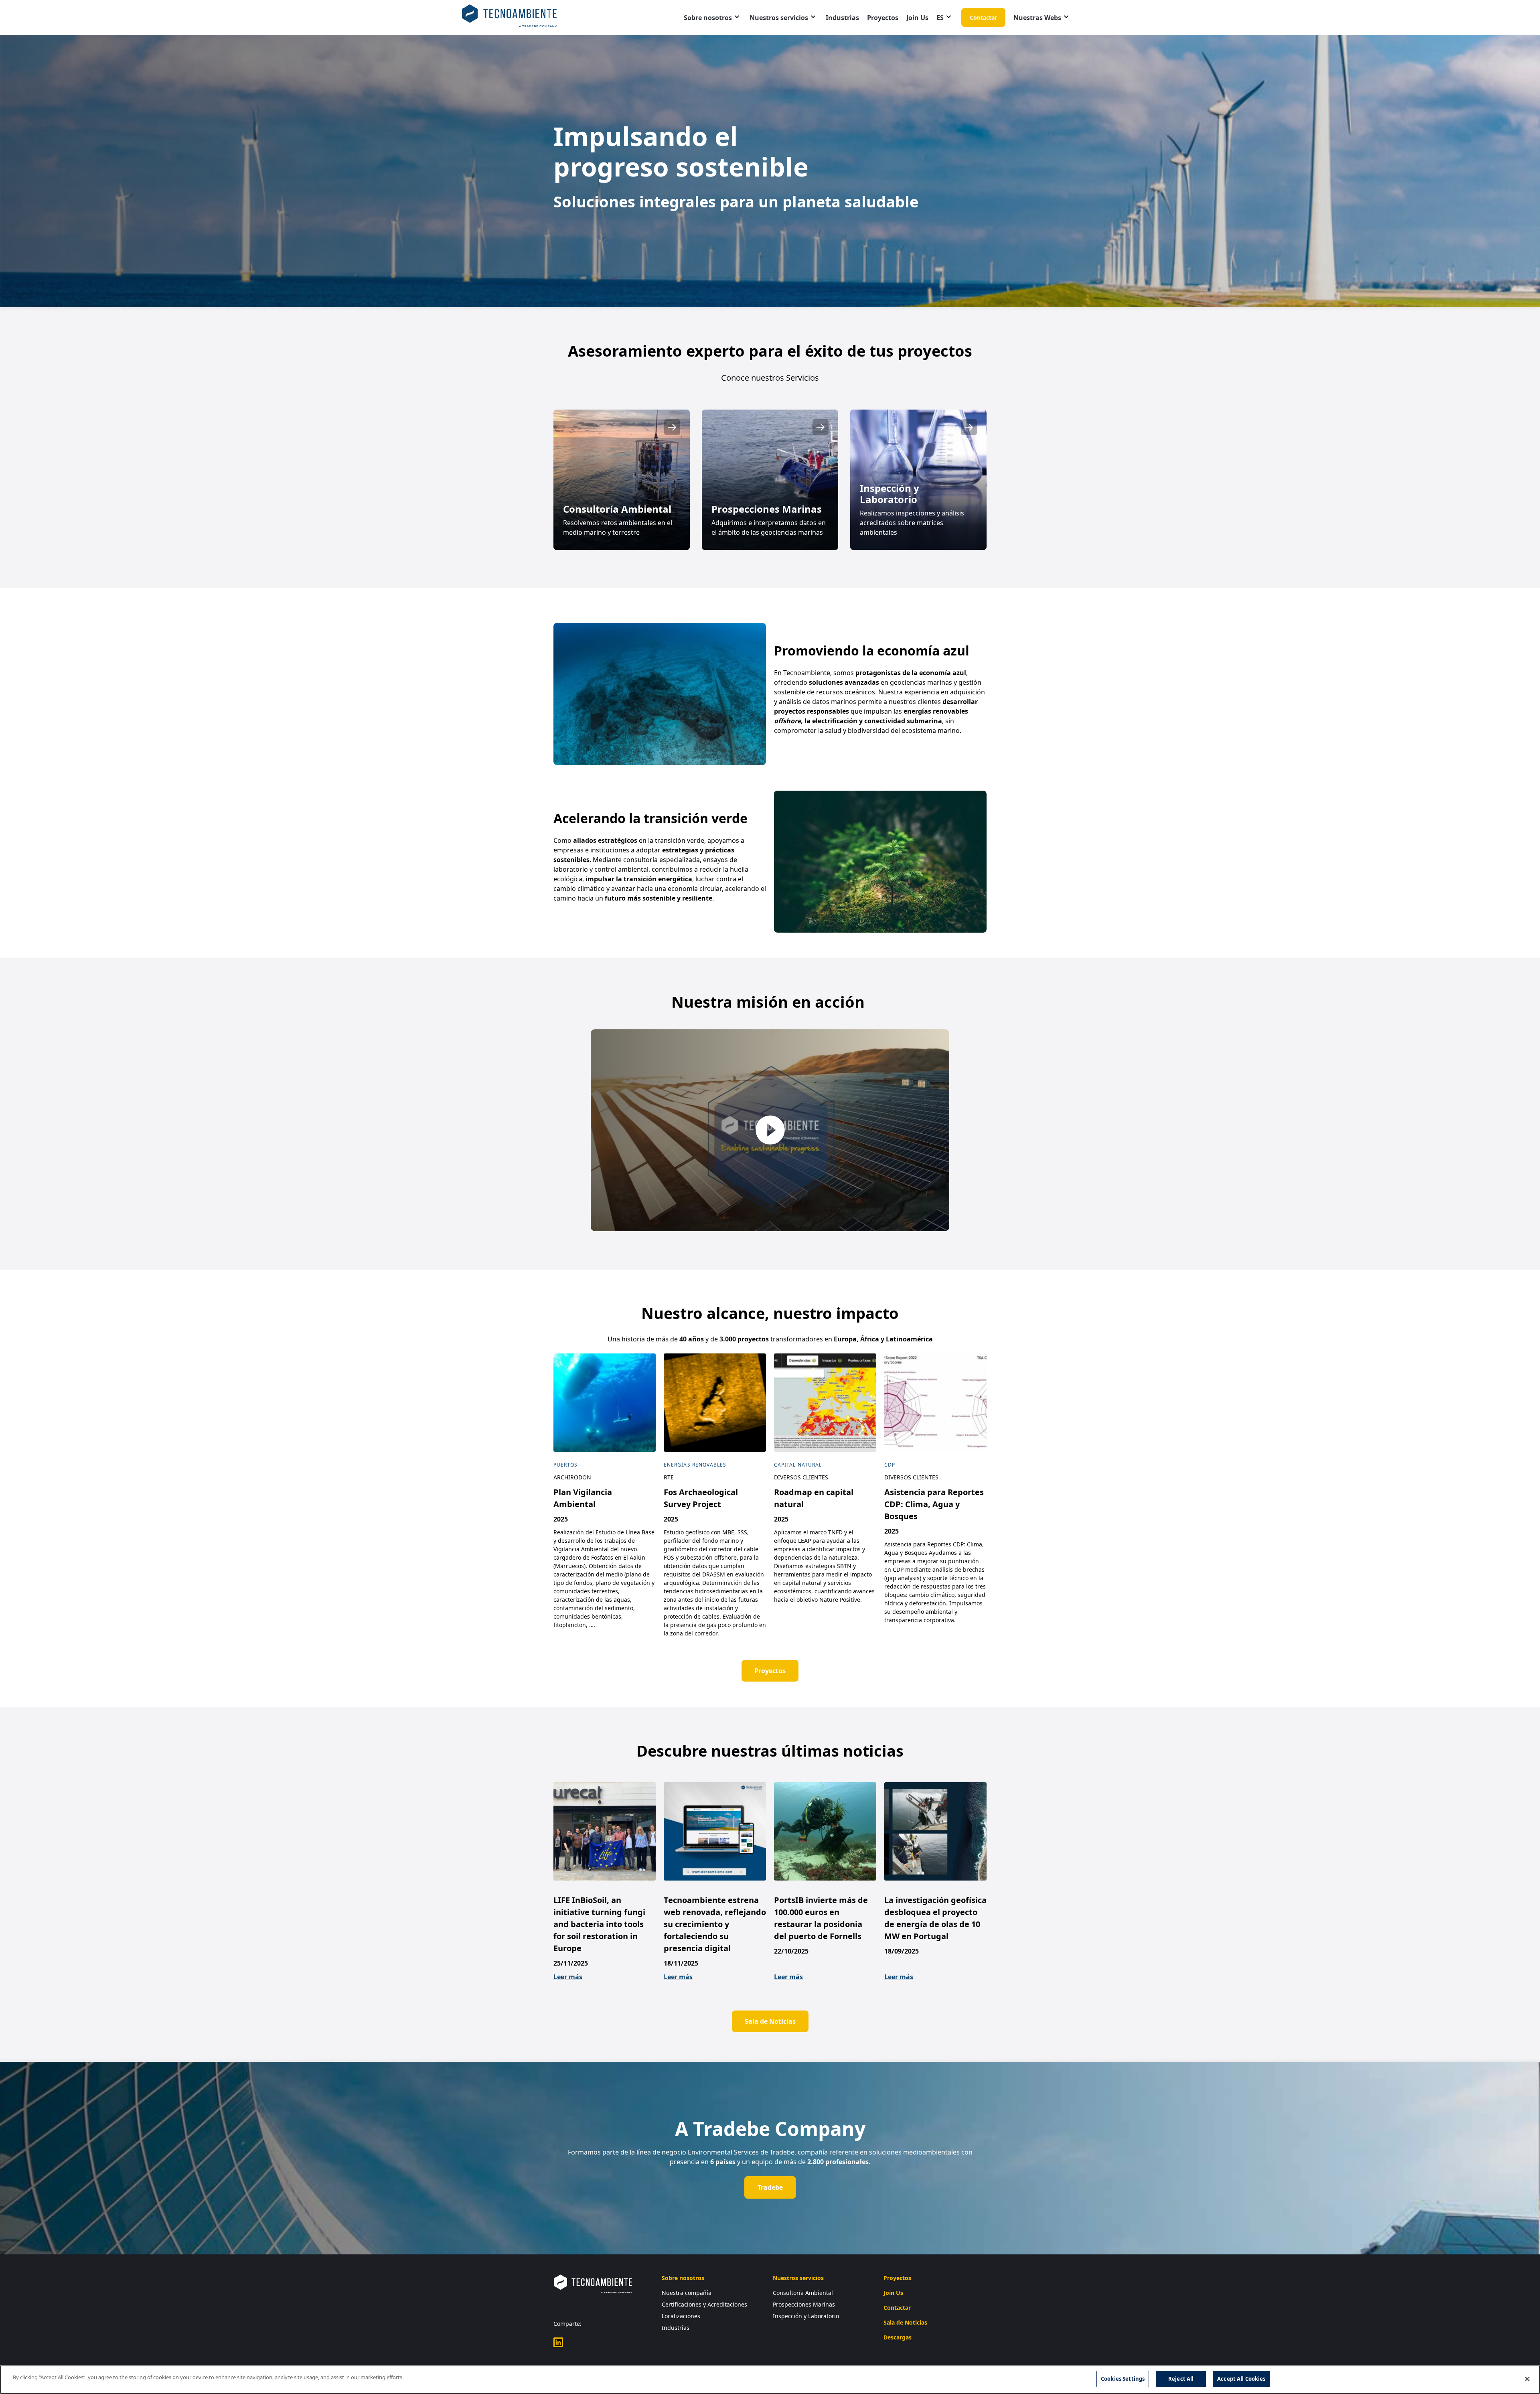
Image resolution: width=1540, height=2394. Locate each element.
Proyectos (883, 18)
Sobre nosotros (708, 18)
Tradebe (770, 2187)
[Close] (1527, 2379)
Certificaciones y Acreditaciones (704, 2304)
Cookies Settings (1123, 2379)
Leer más (568, 1977)
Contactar (983, 17)
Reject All (1181, 2379)
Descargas (898, 2337)
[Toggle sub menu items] (737, 17)
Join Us (917, 18)
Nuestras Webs (1037, 18)
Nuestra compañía (687, 2293)
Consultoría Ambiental (803, 2293)
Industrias (842, 18)
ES (940, 18)
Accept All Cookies (1241, 2379)
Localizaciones (681, 2316)
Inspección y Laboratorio (806, 2316)
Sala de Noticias (770, 2021)
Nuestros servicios (779, 18)
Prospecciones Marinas (804, 2304)
